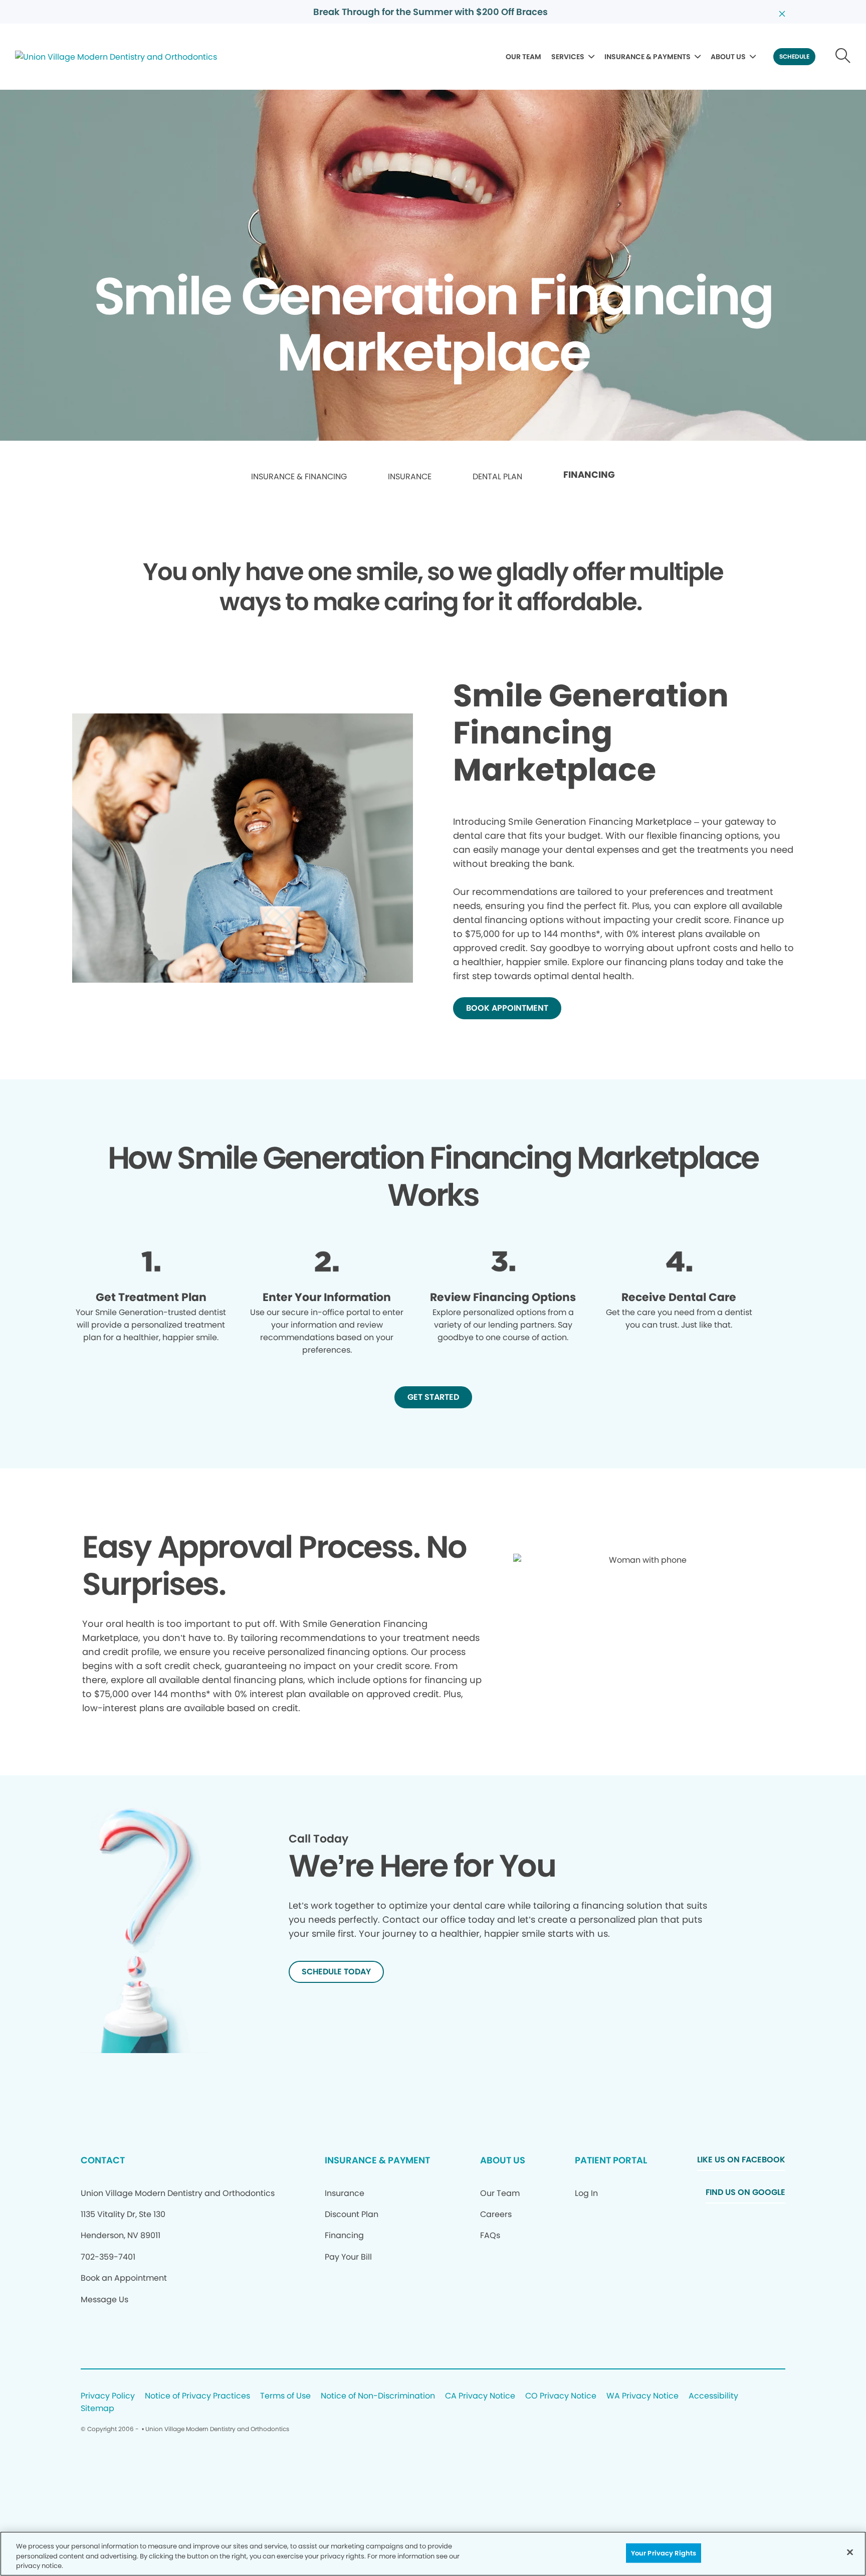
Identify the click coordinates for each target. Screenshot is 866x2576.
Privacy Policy (108, 2396)
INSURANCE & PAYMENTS (647, 57)
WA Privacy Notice (642, 2396)
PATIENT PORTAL (611, 2160)
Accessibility (713, 2396)
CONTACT (103, 2160)
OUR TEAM (523, 57)
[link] (299, 477)
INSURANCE (410, 477)
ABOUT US (728, 57)
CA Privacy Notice (480, 2396)
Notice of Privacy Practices (197, 2396)
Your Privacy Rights (664, 2553)
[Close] (850, 2552)
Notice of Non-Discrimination (378, 2396)
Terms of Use (285, 2396)
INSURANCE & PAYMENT (377, 2160)
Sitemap (97, 2409)
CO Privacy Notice (561, 2396)
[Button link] (843, 57)
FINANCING (589, 475)
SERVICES (568, 57)
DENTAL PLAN (497, 477)
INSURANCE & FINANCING (299, 477)
